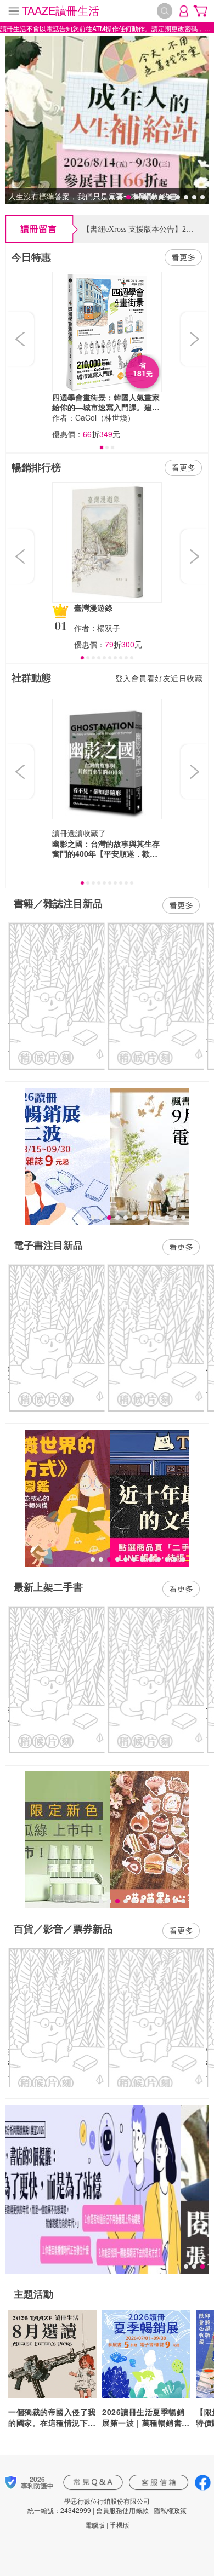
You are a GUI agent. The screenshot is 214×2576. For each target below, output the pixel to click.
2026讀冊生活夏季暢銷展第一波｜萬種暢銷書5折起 (144, 2417)
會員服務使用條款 (122, 2510)
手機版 (120, 2525)
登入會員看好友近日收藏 (159, 678)
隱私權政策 (170, 2510)
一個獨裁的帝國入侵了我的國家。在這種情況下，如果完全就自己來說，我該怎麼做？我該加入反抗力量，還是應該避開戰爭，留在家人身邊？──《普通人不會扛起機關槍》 (52, 2417)
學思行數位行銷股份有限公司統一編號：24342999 (89, 2505)
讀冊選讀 (67, 833)
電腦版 (95, 2525)
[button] (21, 339)
